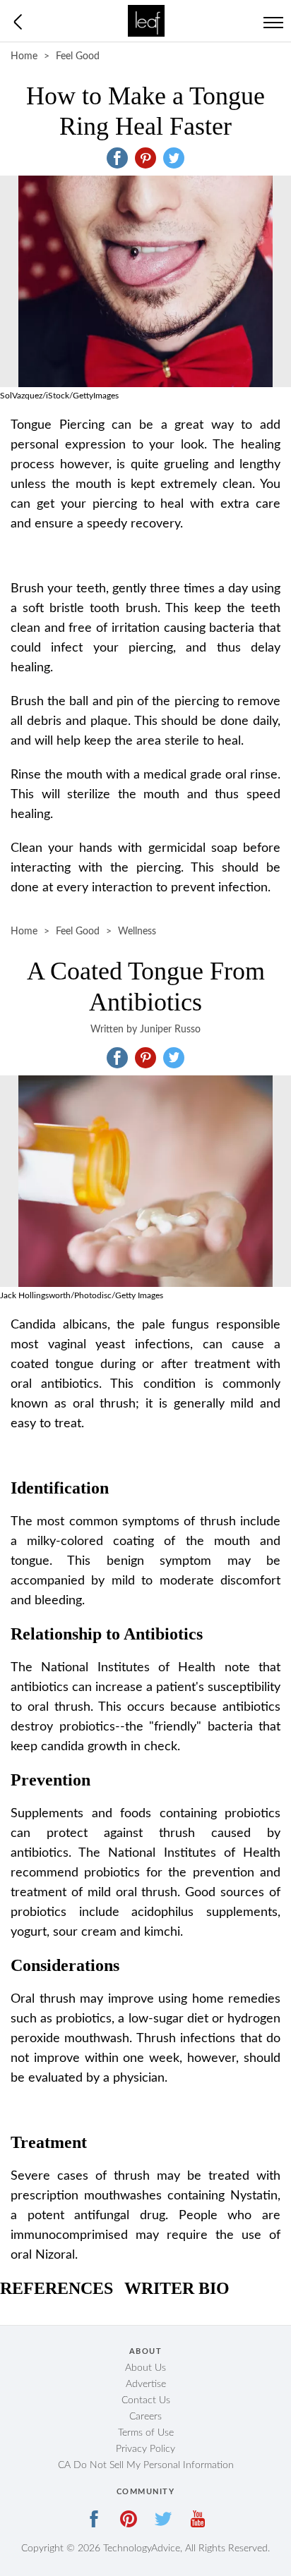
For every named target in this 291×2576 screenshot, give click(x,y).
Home (24, 56)
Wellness (137, 932)
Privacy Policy (145, 2449)
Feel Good (78, 56)
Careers (145, 2417)
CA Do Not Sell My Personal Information (146, 2465)
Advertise (146, 2384)
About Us (145, 2368)
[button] (117, 158)
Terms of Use (146, 2433)
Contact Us (146, 2400)
